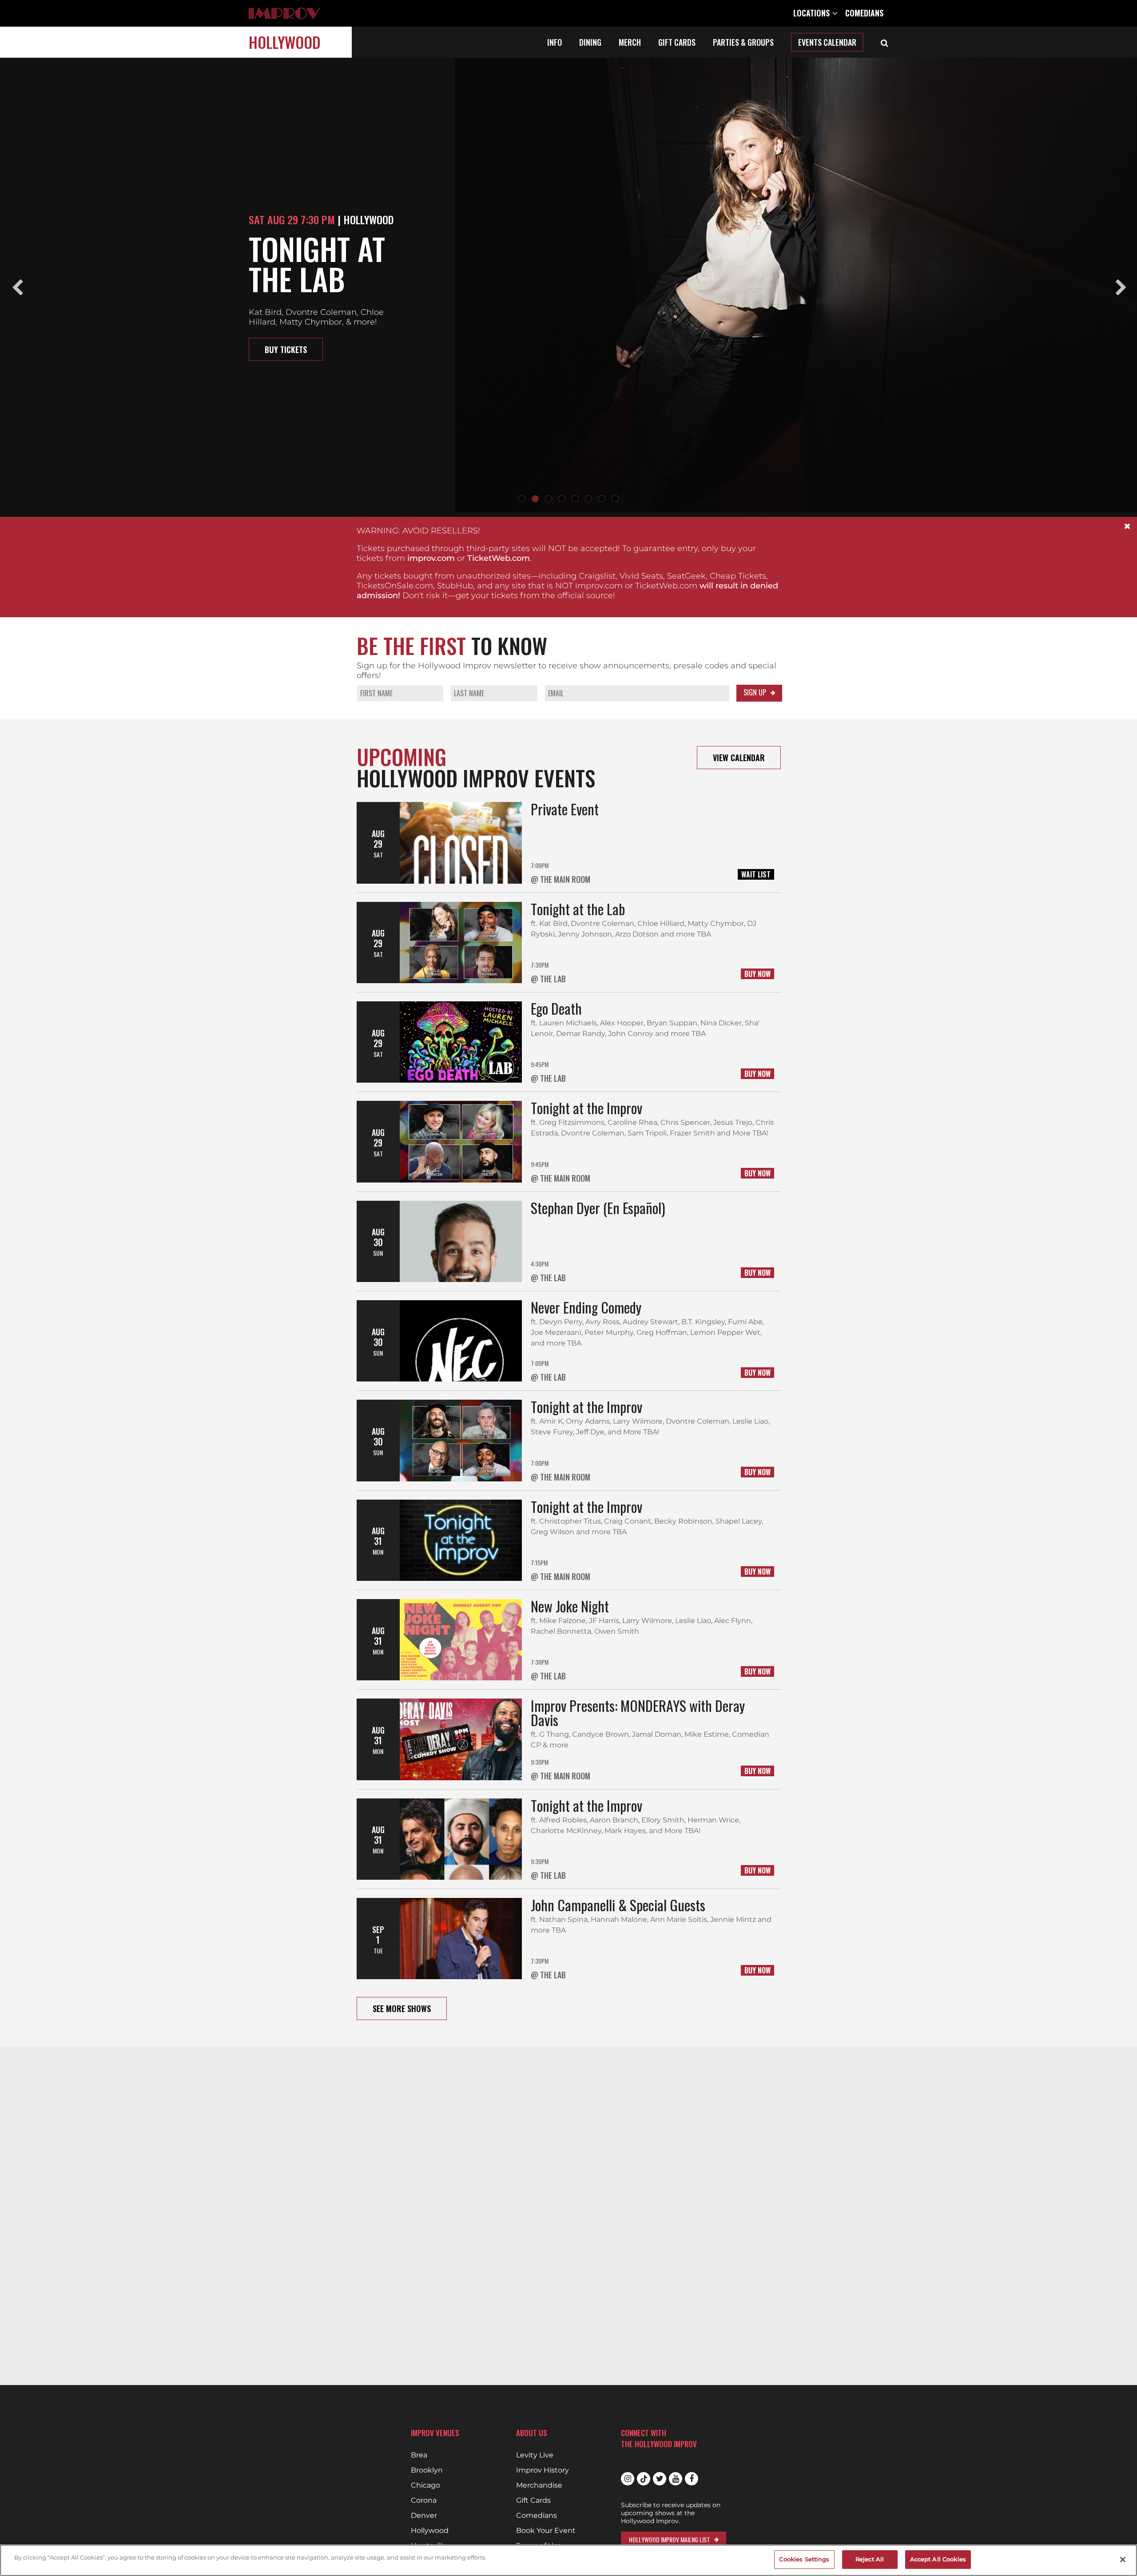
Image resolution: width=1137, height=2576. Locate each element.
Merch (630, 42)
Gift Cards (677, 42)
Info (555, 42)
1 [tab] (522, 499)
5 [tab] (575, 499)
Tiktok (644, 2479)
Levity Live (535, 2455)
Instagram (628, 2479)
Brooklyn (427, 2470)
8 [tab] (615, 499)
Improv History (543, 2470)
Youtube (676, 2479)
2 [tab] (535, 499)
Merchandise (539, 2485)
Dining (590, 42)
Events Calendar (827, 42)
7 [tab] (602, 499)
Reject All (870, 2559)
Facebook (692, 2479)
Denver (424, 2516)
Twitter (660, 2479)
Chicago (425, 2485)
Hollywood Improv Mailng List (669, 2539)
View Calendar (739, 758)
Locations (813, 13)
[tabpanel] (568, 287)
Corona (424, 2501)
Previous (17, 288)
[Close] (1123, 2560)
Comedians (864, 13)
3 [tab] (549, 499)
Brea (419, 2455)
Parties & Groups (743, 42)
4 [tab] (562, 499)
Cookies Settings (804, 2559)
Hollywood (285, 42)
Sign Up (755, 692)
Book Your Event (546, 2531)
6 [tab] (588, 499)
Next (1120, 288)
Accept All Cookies (938, 2559)
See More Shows (402, 2008)
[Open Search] (885, 42)
